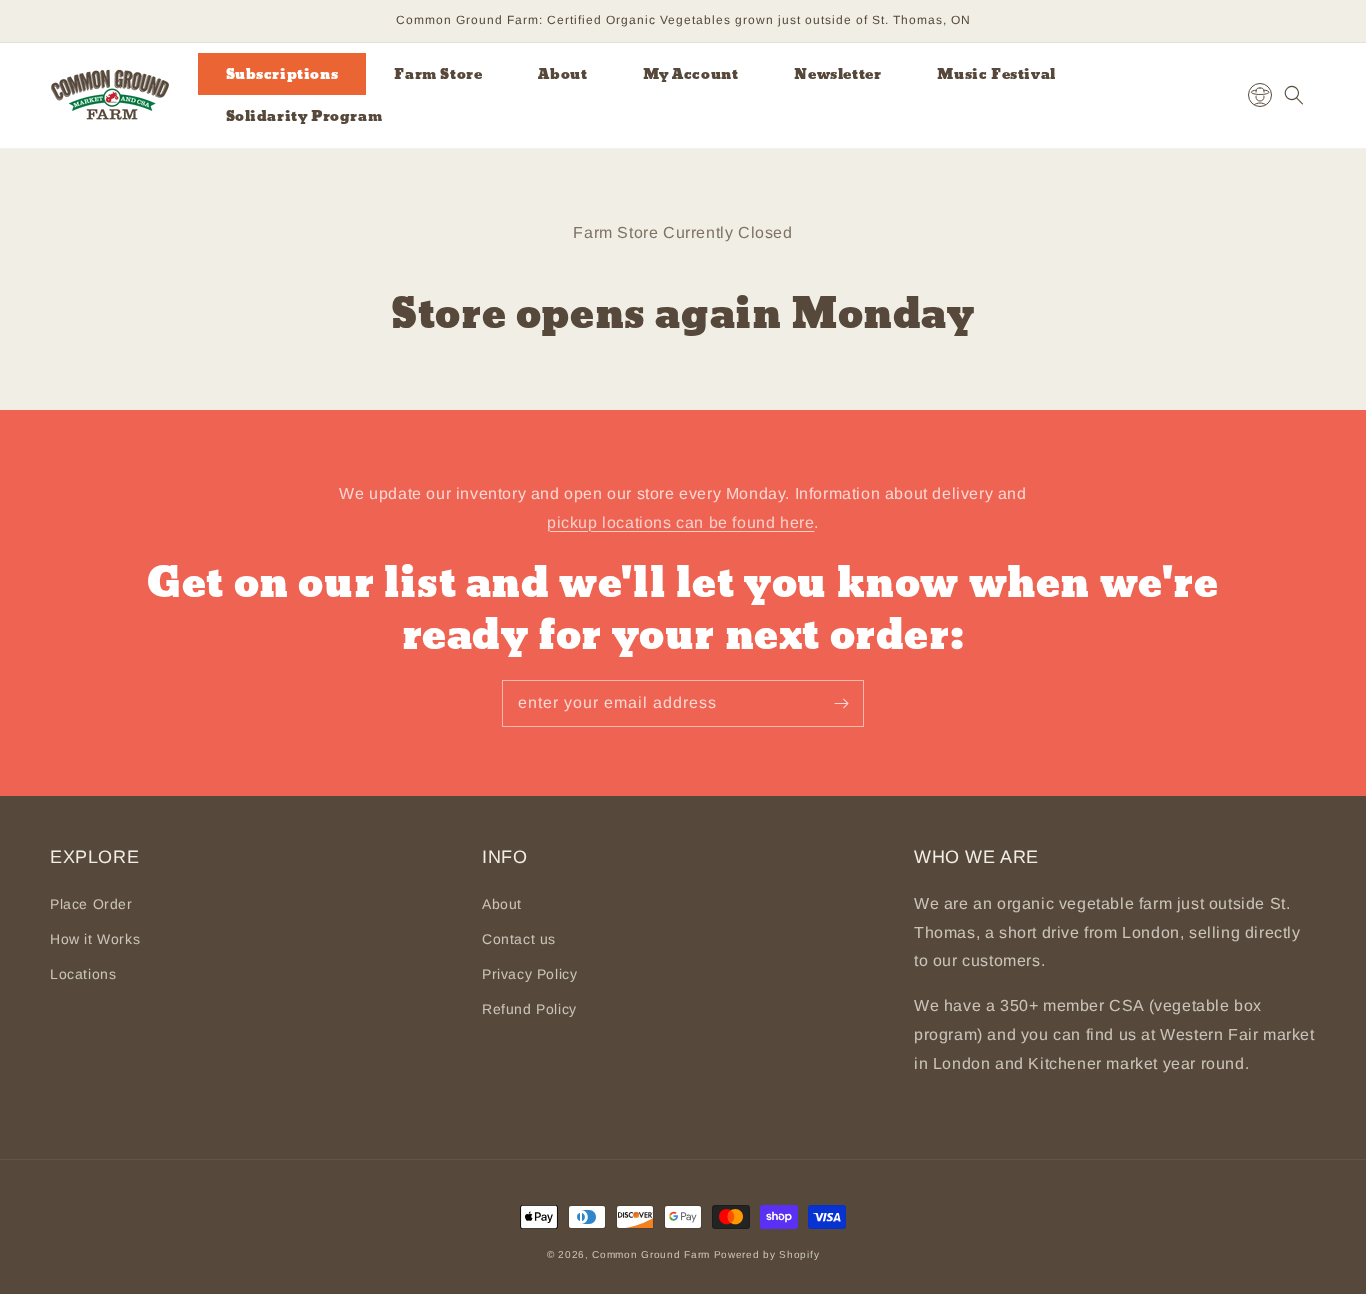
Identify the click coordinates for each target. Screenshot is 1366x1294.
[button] (1294, 95)
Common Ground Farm (651, 1254)
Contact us (519, 939)
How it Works (95, 939)
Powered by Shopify (767, 1254)
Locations (83, 974)
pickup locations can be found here (680, 522)
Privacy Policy (529, 974)
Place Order (91, 904)
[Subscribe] (841, 703)
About (502, 904)
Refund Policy (529, 1009)
